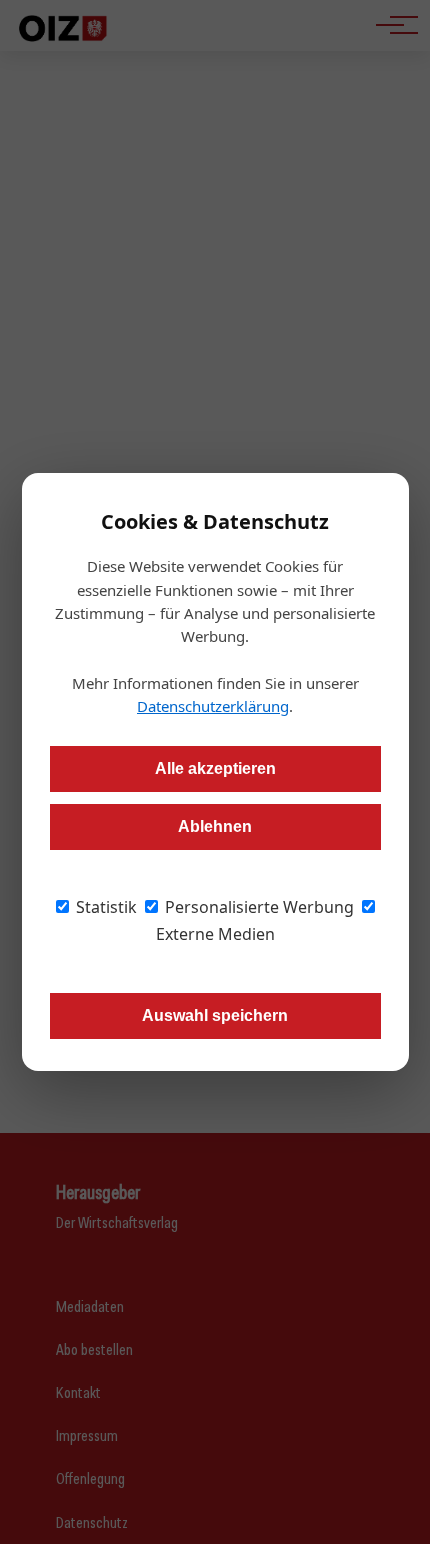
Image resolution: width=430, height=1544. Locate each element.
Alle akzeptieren (215, 768)
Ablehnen (215, 826)
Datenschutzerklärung (213, 706)
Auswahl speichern (215, 1015)
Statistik (104, 907)
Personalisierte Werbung (257, 907)
